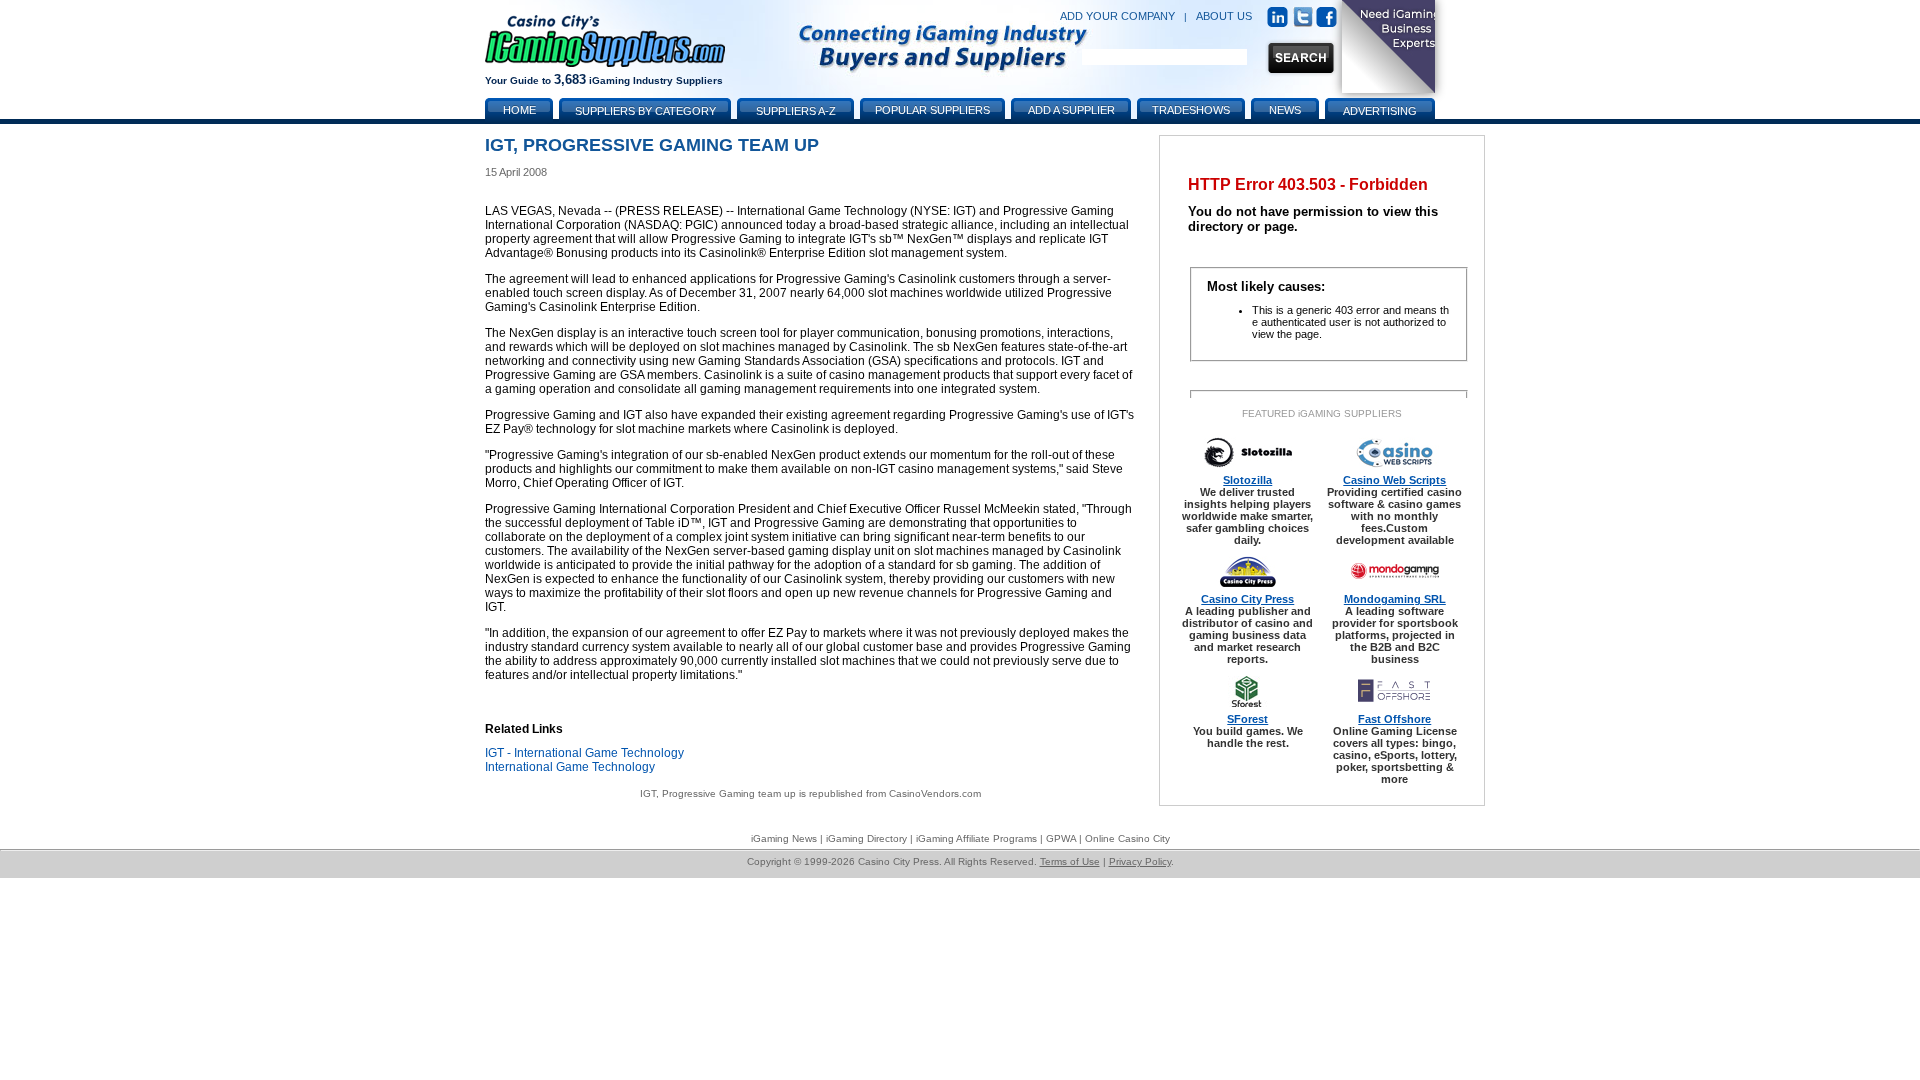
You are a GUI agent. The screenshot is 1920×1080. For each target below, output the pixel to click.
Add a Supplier (1071, 110)
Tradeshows (1191, 110)
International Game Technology (570, 767)
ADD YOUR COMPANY (1117, 16)
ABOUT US (1224, 16)
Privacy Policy (1140, 861)
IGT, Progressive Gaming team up (718, 793)
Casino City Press (1247, 599)
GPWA (1061, 838)
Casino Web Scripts (1394, 480)
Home (519, 110)
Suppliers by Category (645, 111)
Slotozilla (1247, 480)
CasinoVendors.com (935, 793)
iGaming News (784, 838)
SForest (1247, 719)
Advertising (1380, 111)
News (1285, 110)
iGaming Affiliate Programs (976, 838)
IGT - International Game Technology (584, 753)
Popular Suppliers (932, 110)
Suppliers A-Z (796, 111)
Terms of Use (1070, 861)
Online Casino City (1127, 838)
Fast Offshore (1394, 719)
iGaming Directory (866, 838)
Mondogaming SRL (1395, 599)
